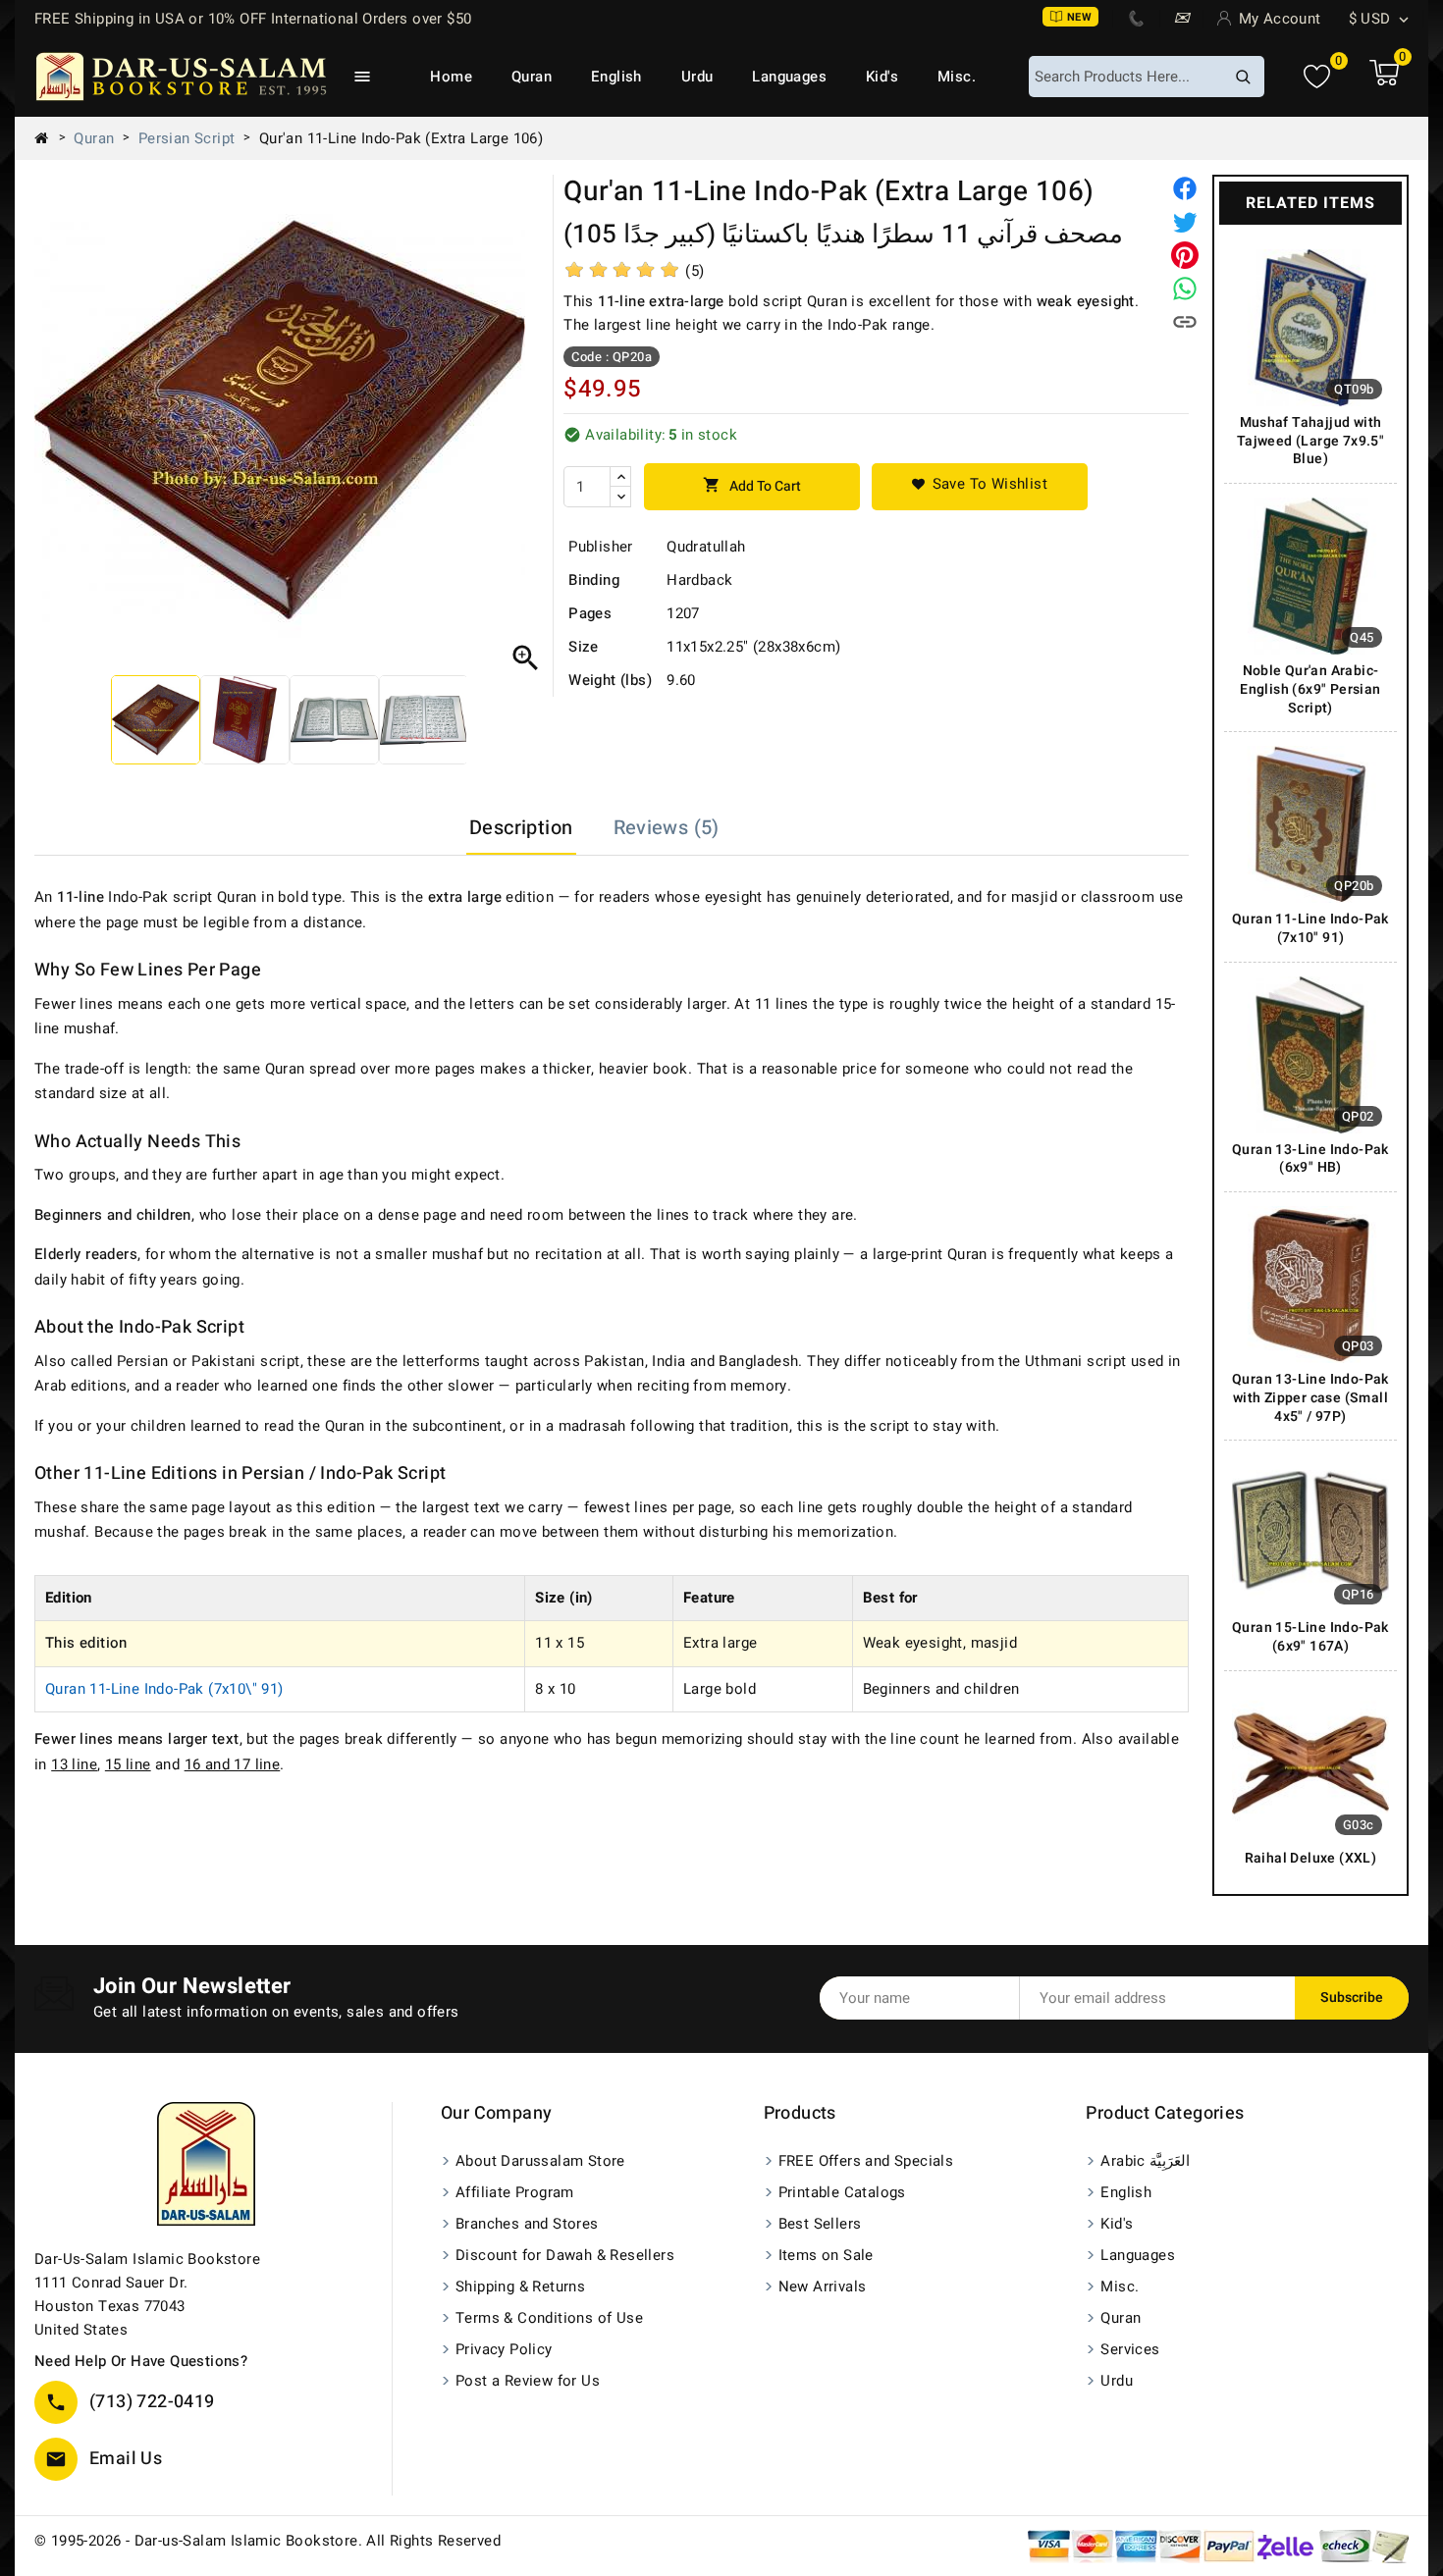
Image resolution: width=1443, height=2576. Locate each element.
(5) (695, 271)
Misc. (957, 77)
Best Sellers (820, 2224)
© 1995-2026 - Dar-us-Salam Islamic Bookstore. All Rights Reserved (267, 2541)
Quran (532, 77)
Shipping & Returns (520, 2287)
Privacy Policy (504, 2349)
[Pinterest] (1185, 255)
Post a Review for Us (528, 2381)
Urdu (697, 77)
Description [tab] (521, 828)
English (616, 77)
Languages (789, 77)
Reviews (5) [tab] (667, 828)
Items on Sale (826, 2255)
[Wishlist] (1317, 77)
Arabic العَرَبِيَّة (1145, 2161)
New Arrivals (823, 2287)
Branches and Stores (527, 2224)
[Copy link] (1185, 322)
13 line (74, 1764)
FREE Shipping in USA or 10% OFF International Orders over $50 (253, 19)
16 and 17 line (233, 1764)
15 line (128, 1764)
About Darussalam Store (540, 2161)
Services (1130, 2349)
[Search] (1243, 77)
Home (451, 77)
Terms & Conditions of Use (549, 2318)
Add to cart (752, 486)
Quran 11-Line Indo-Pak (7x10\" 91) (164, 1689)
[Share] (1185, 188)
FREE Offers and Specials (866, 2161)
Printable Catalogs (842, 2192)
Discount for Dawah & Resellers (565, 2255)
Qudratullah (706, 547)
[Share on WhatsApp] (1185, 289)
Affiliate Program (515, 2192)
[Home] (49, 138)
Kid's (882, 77)
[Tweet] (1185, 222)
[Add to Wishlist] (980, 487)
